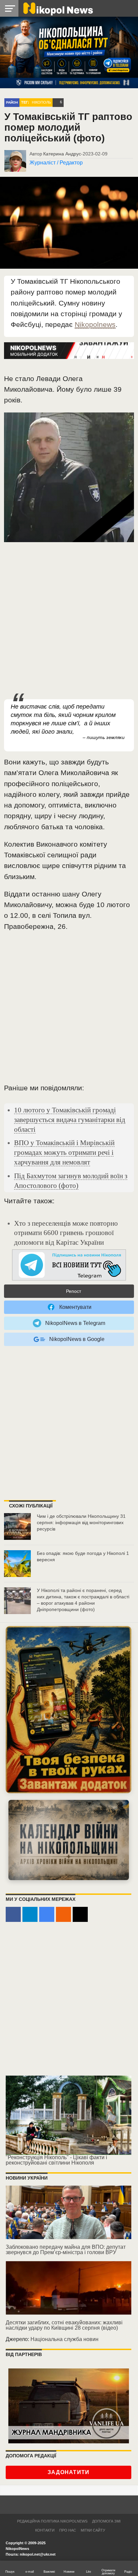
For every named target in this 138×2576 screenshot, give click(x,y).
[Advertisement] (69, 621)
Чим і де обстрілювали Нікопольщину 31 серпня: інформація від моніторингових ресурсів (81, 1522)
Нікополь (41, 102)
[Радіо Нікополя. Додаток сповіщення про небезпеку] (68, 1710)
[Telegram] (30, 1914)
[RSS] (63, 1914)
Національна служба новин (64, 2339)
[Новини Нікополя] (58, 8)
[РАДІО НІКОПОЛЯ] (69, 1840)
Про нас (68, 2530)
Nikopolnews (95, 324)
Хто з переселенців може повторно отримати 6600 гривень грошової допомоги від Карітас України (66, 1233)
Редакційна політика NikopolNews (52, 2521)
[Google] (47, 1914)
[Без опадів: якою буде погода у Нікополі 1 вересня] (17, 1564)
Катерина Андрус (62, 154)
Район (12, 102)
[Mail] (80, 1914)
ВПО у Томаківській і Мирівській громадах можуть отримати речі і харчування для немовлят (64, 1152)
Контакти (45, 2530)
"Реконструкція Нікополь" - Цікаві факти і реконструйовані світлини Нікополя (56, 2160)
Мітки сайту (93, 2530)
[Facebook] (13, 1914)
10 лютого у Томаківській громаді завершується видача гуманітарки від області (70, 1120)
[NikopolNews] (69, 1265)
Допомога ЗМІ (106, 2521)
